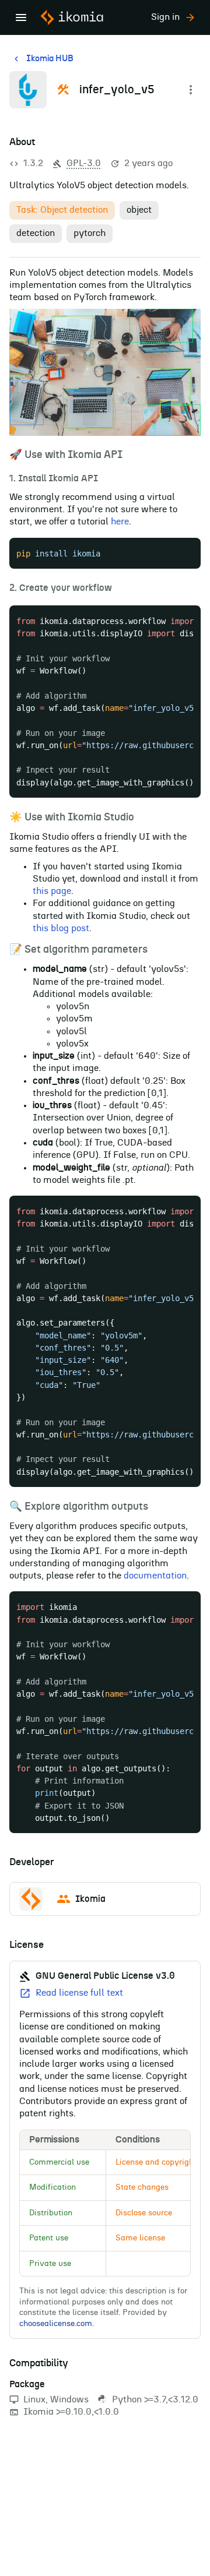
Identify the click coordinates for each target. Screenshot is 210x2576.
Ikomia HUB (50, 59)
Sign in (165, 17)
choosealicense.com (56, 2324)
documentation (155, 1576)
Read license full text (79, 1993)
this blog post (61, 928)
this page (52, 891)
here (120, 521)
